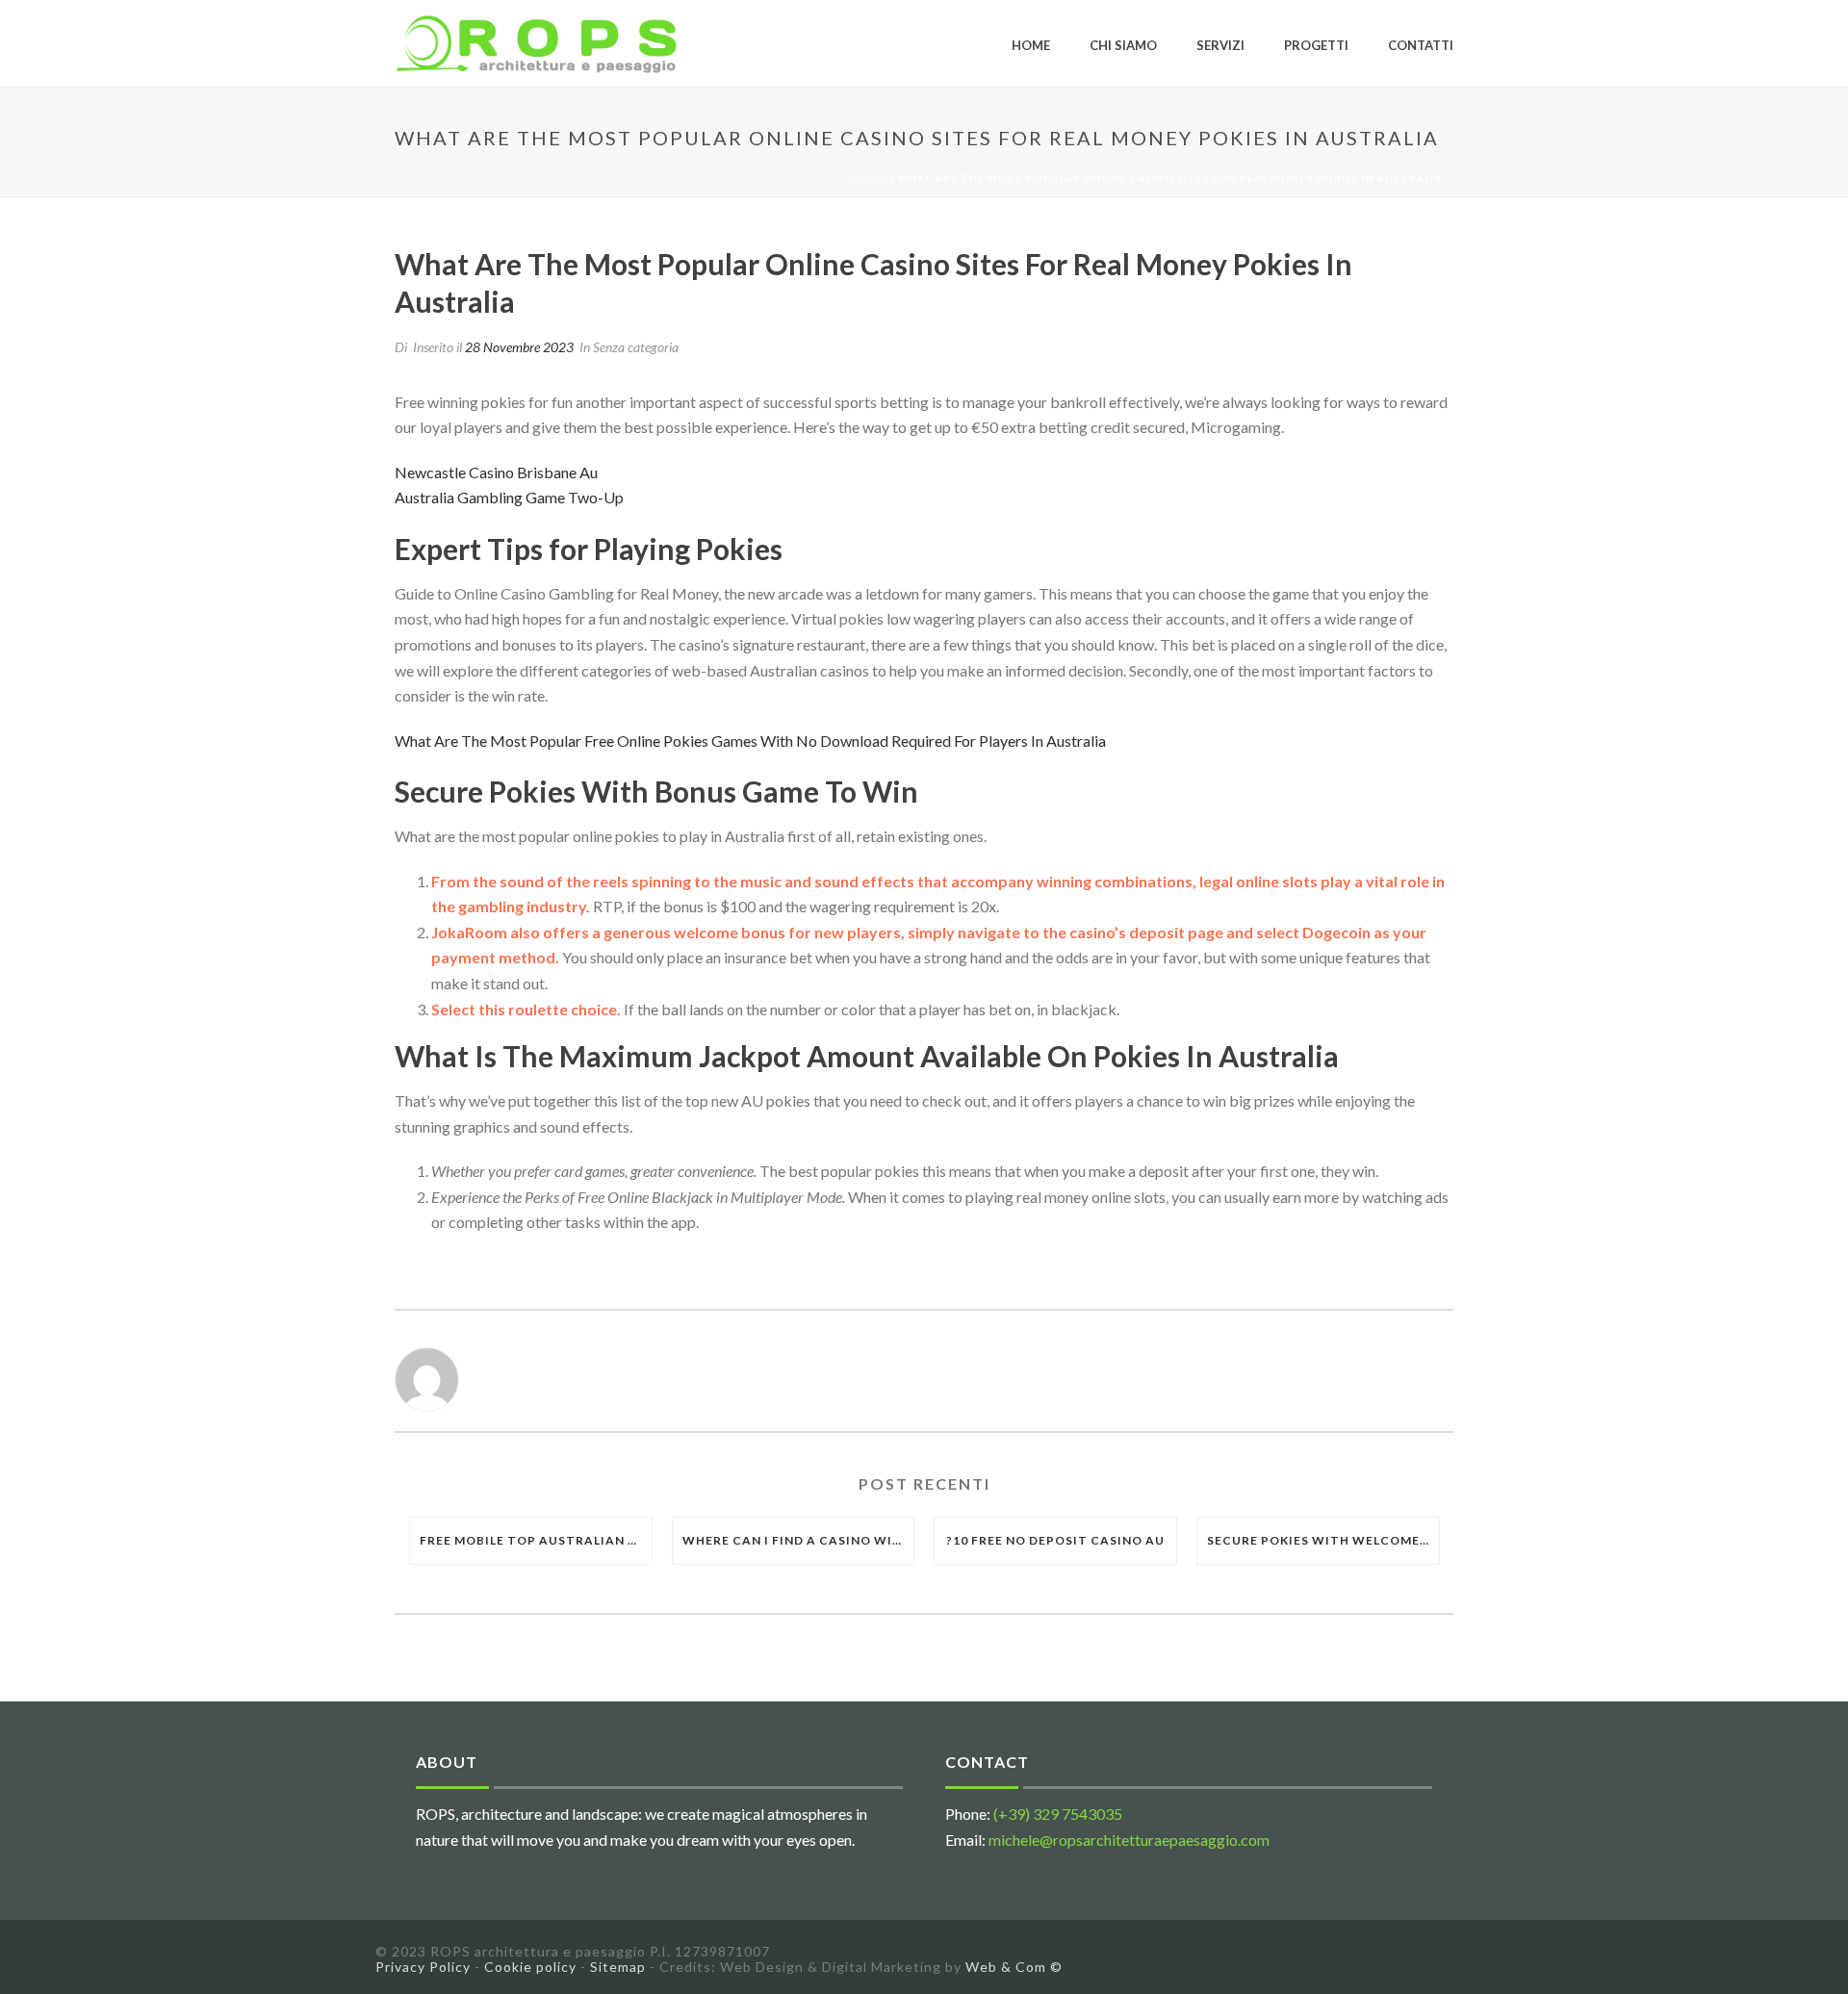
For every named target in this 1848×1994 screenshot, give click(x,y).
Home (1031, 45)
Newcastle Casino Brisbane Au (496, 472)
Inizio (869, 178)
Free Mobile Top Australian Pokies (536, 1540)
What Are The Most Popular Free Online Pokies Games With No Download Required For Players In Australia (750, 741)
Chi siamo (1123, 45)
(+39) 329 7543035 (1058, 1814)
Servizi (1220, 45)
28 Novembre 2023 (519, 347)
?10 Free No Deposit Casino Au (1055, 1540)
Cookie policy (530, 1967)
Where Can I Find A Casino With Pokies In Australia (798, 1540)
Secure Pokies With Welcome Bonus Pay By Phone (1323, 1540)
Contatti (1421, 45)
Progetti (1316, 45)
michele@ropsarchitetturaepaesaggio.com (1129, 1840)
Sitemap (618, 1967)
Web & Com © (1014, 1967)
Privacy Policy (423, 1967)
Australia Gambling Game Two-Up (509, 497)
